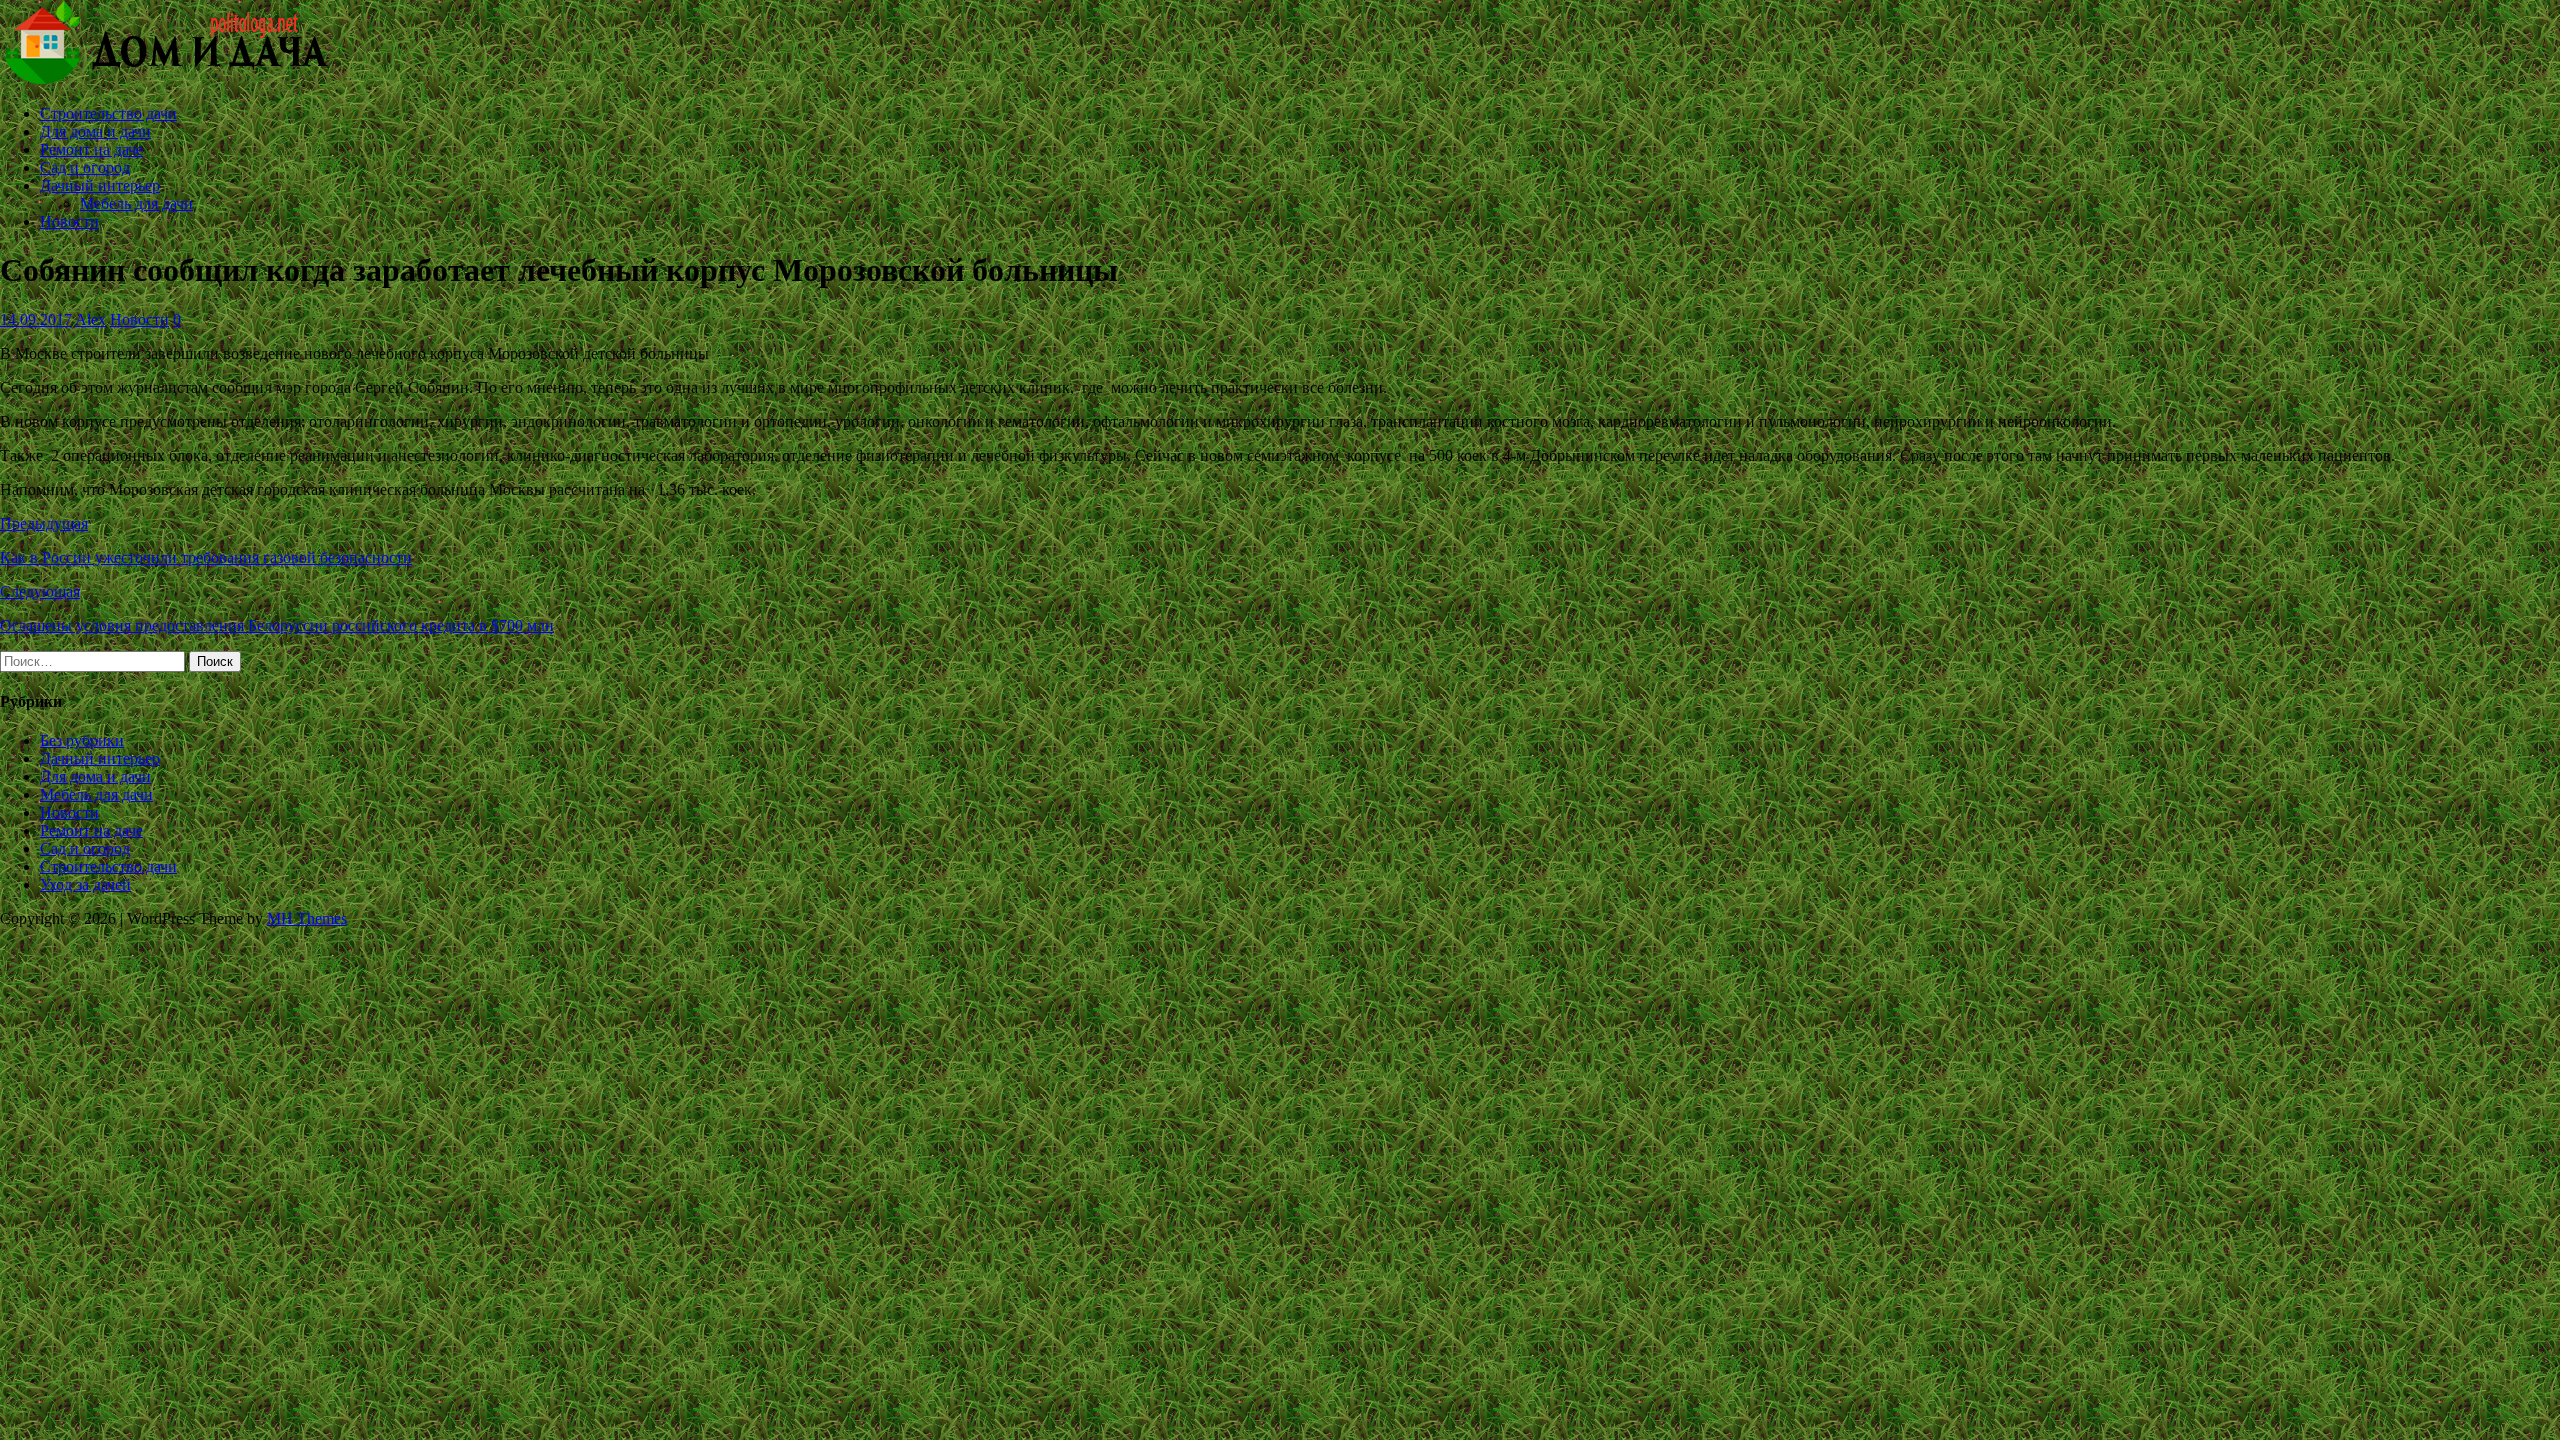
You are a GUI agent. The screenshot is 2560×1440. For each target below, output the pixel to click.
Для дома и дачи (95, 131)
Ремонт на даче (91, 149)
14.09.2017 (36, 319)
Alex (90, 319)
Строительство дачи (108, 113)
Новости (69, 221)
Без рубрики (82, 740)
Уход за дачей (85, 884)
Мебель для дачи (136, 203)
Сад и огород (85, 167)
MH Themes (307, 918)
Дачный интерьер (100, 185)
